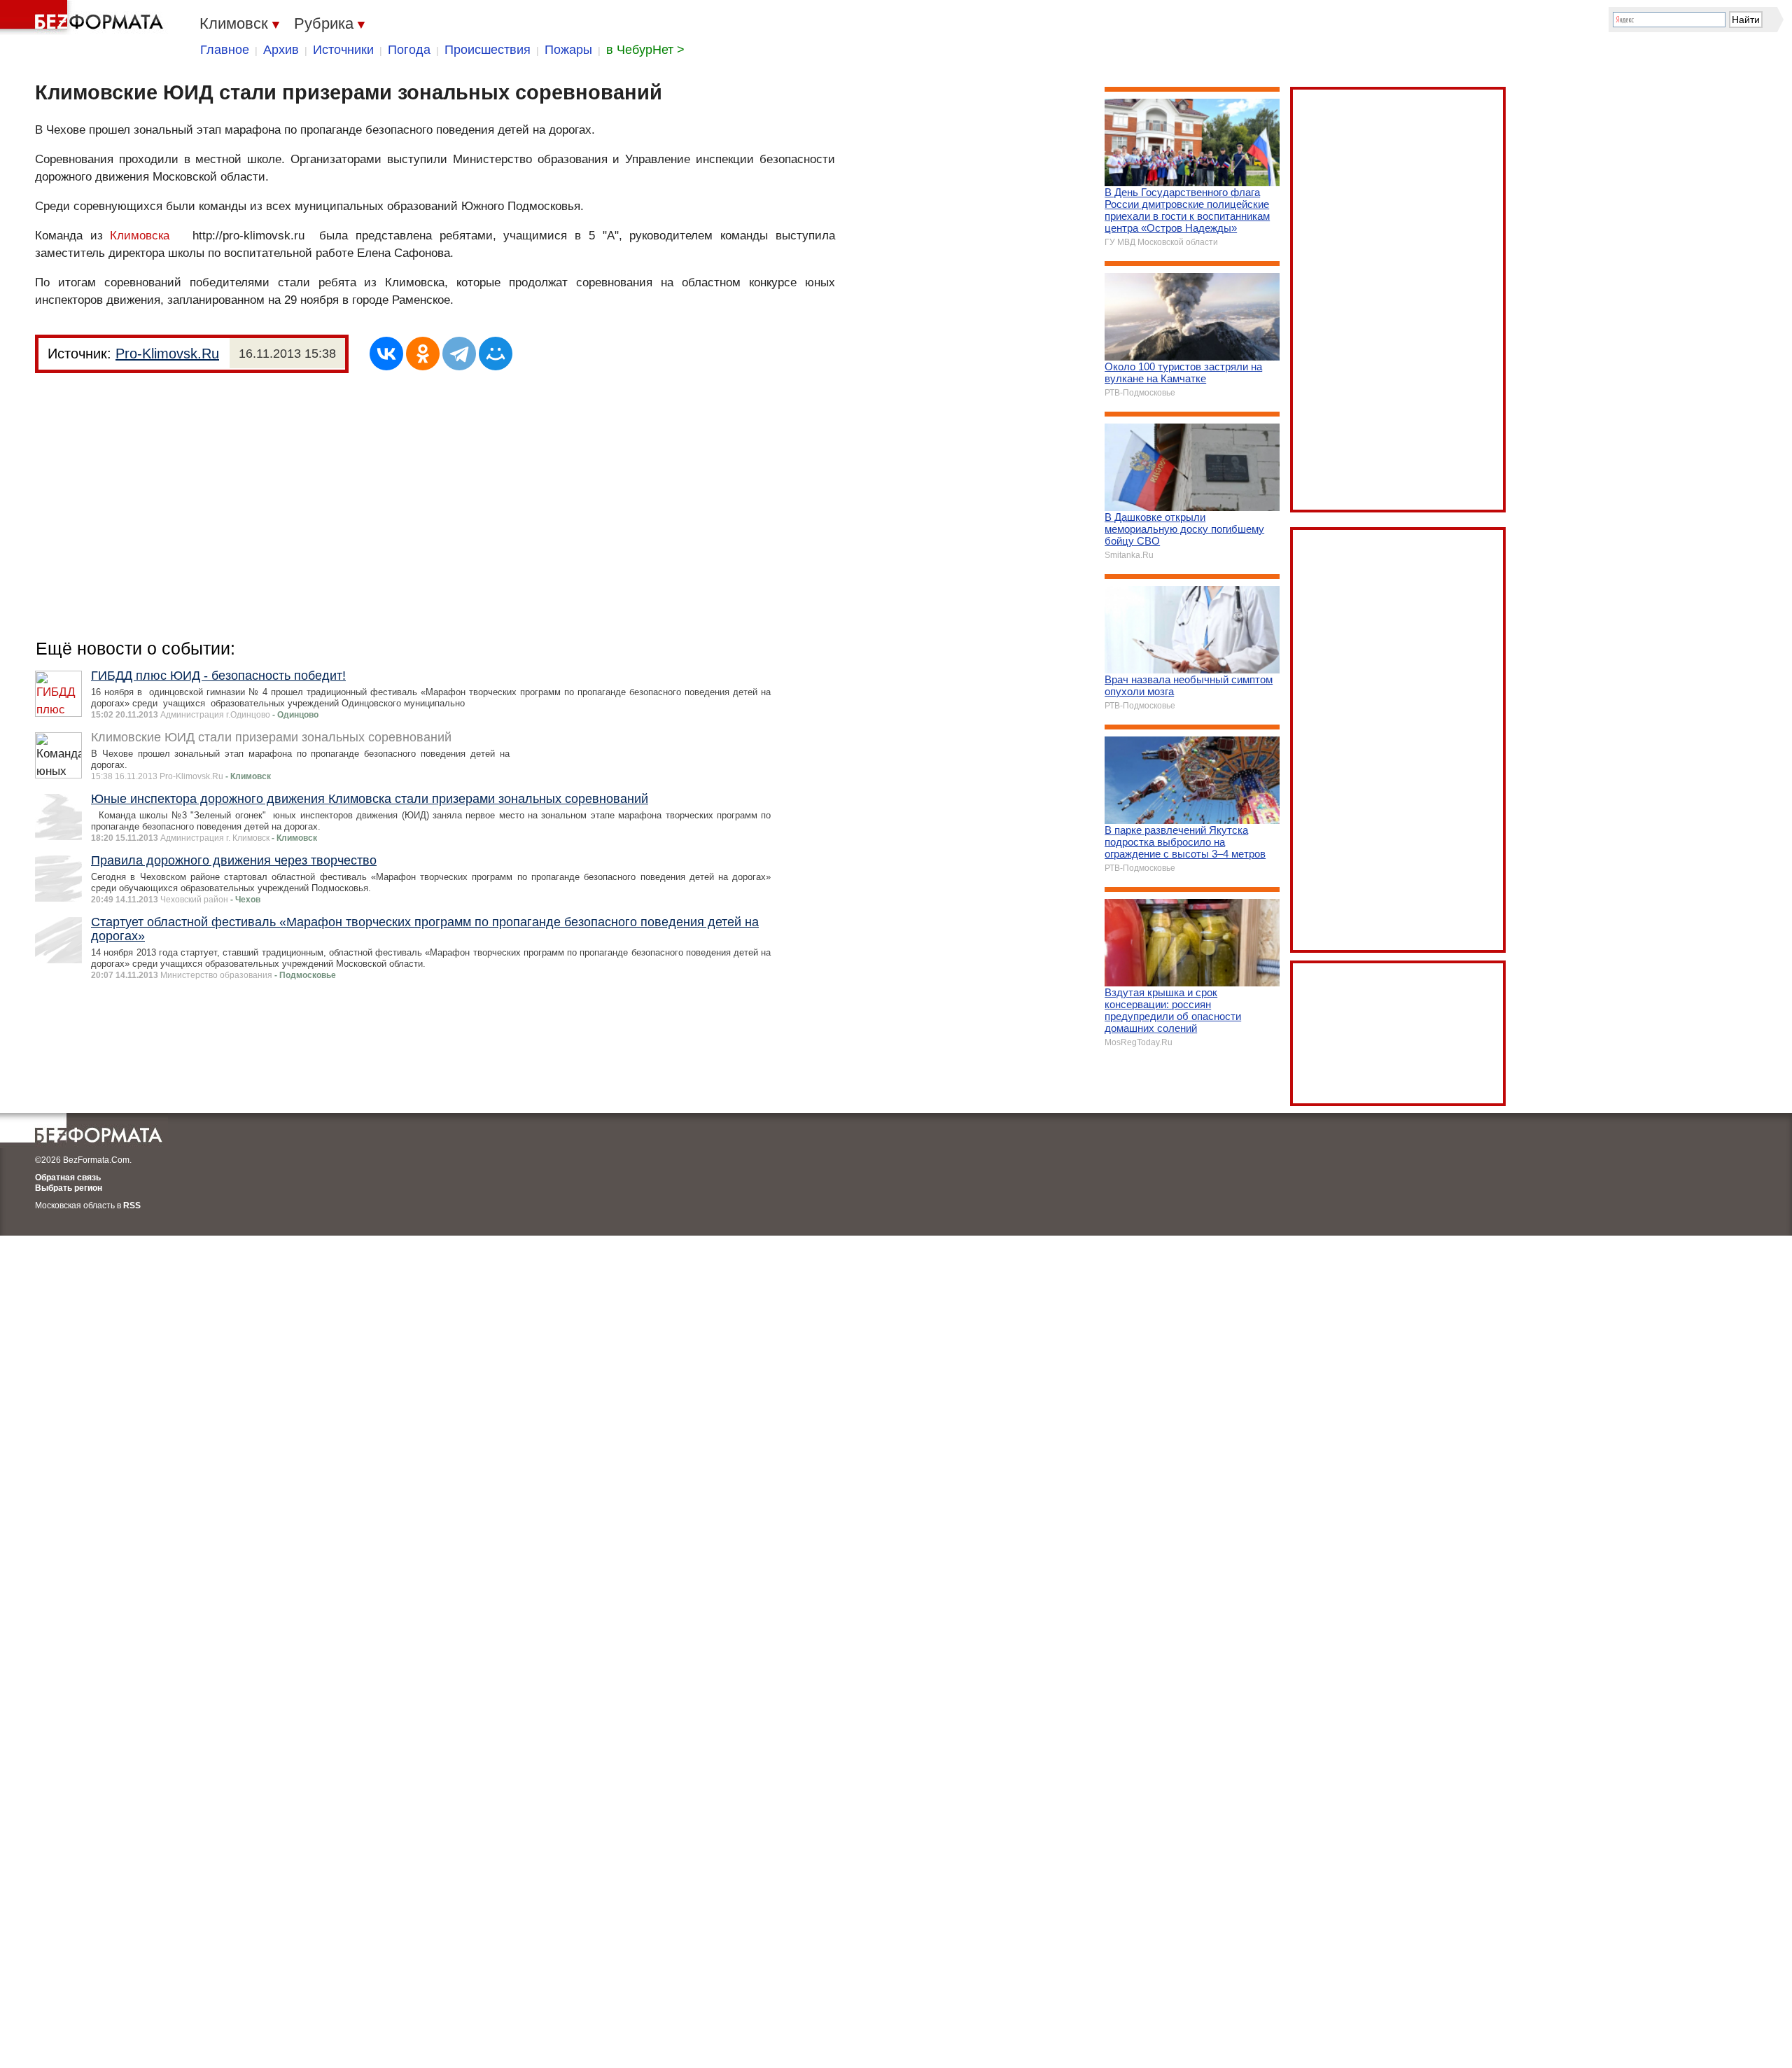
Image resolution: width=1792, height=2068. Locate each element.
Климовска (140, 236)
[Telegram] (459, 354)
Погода (409, 50)
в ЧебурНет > (645, 50)
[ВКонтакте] (386, 354)
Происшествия (488, 50)
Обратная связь (68, 1178)
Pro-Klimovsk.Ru (167, 354)
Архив (281, 50)
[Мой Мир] (496, 354)
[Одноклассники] (423, 354)
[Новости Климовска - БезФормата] (84, 18)
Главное (225, 50)
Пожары (568, 50)
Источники (343, 50)
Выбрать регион (69, 1188)
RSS (132, 1206)
